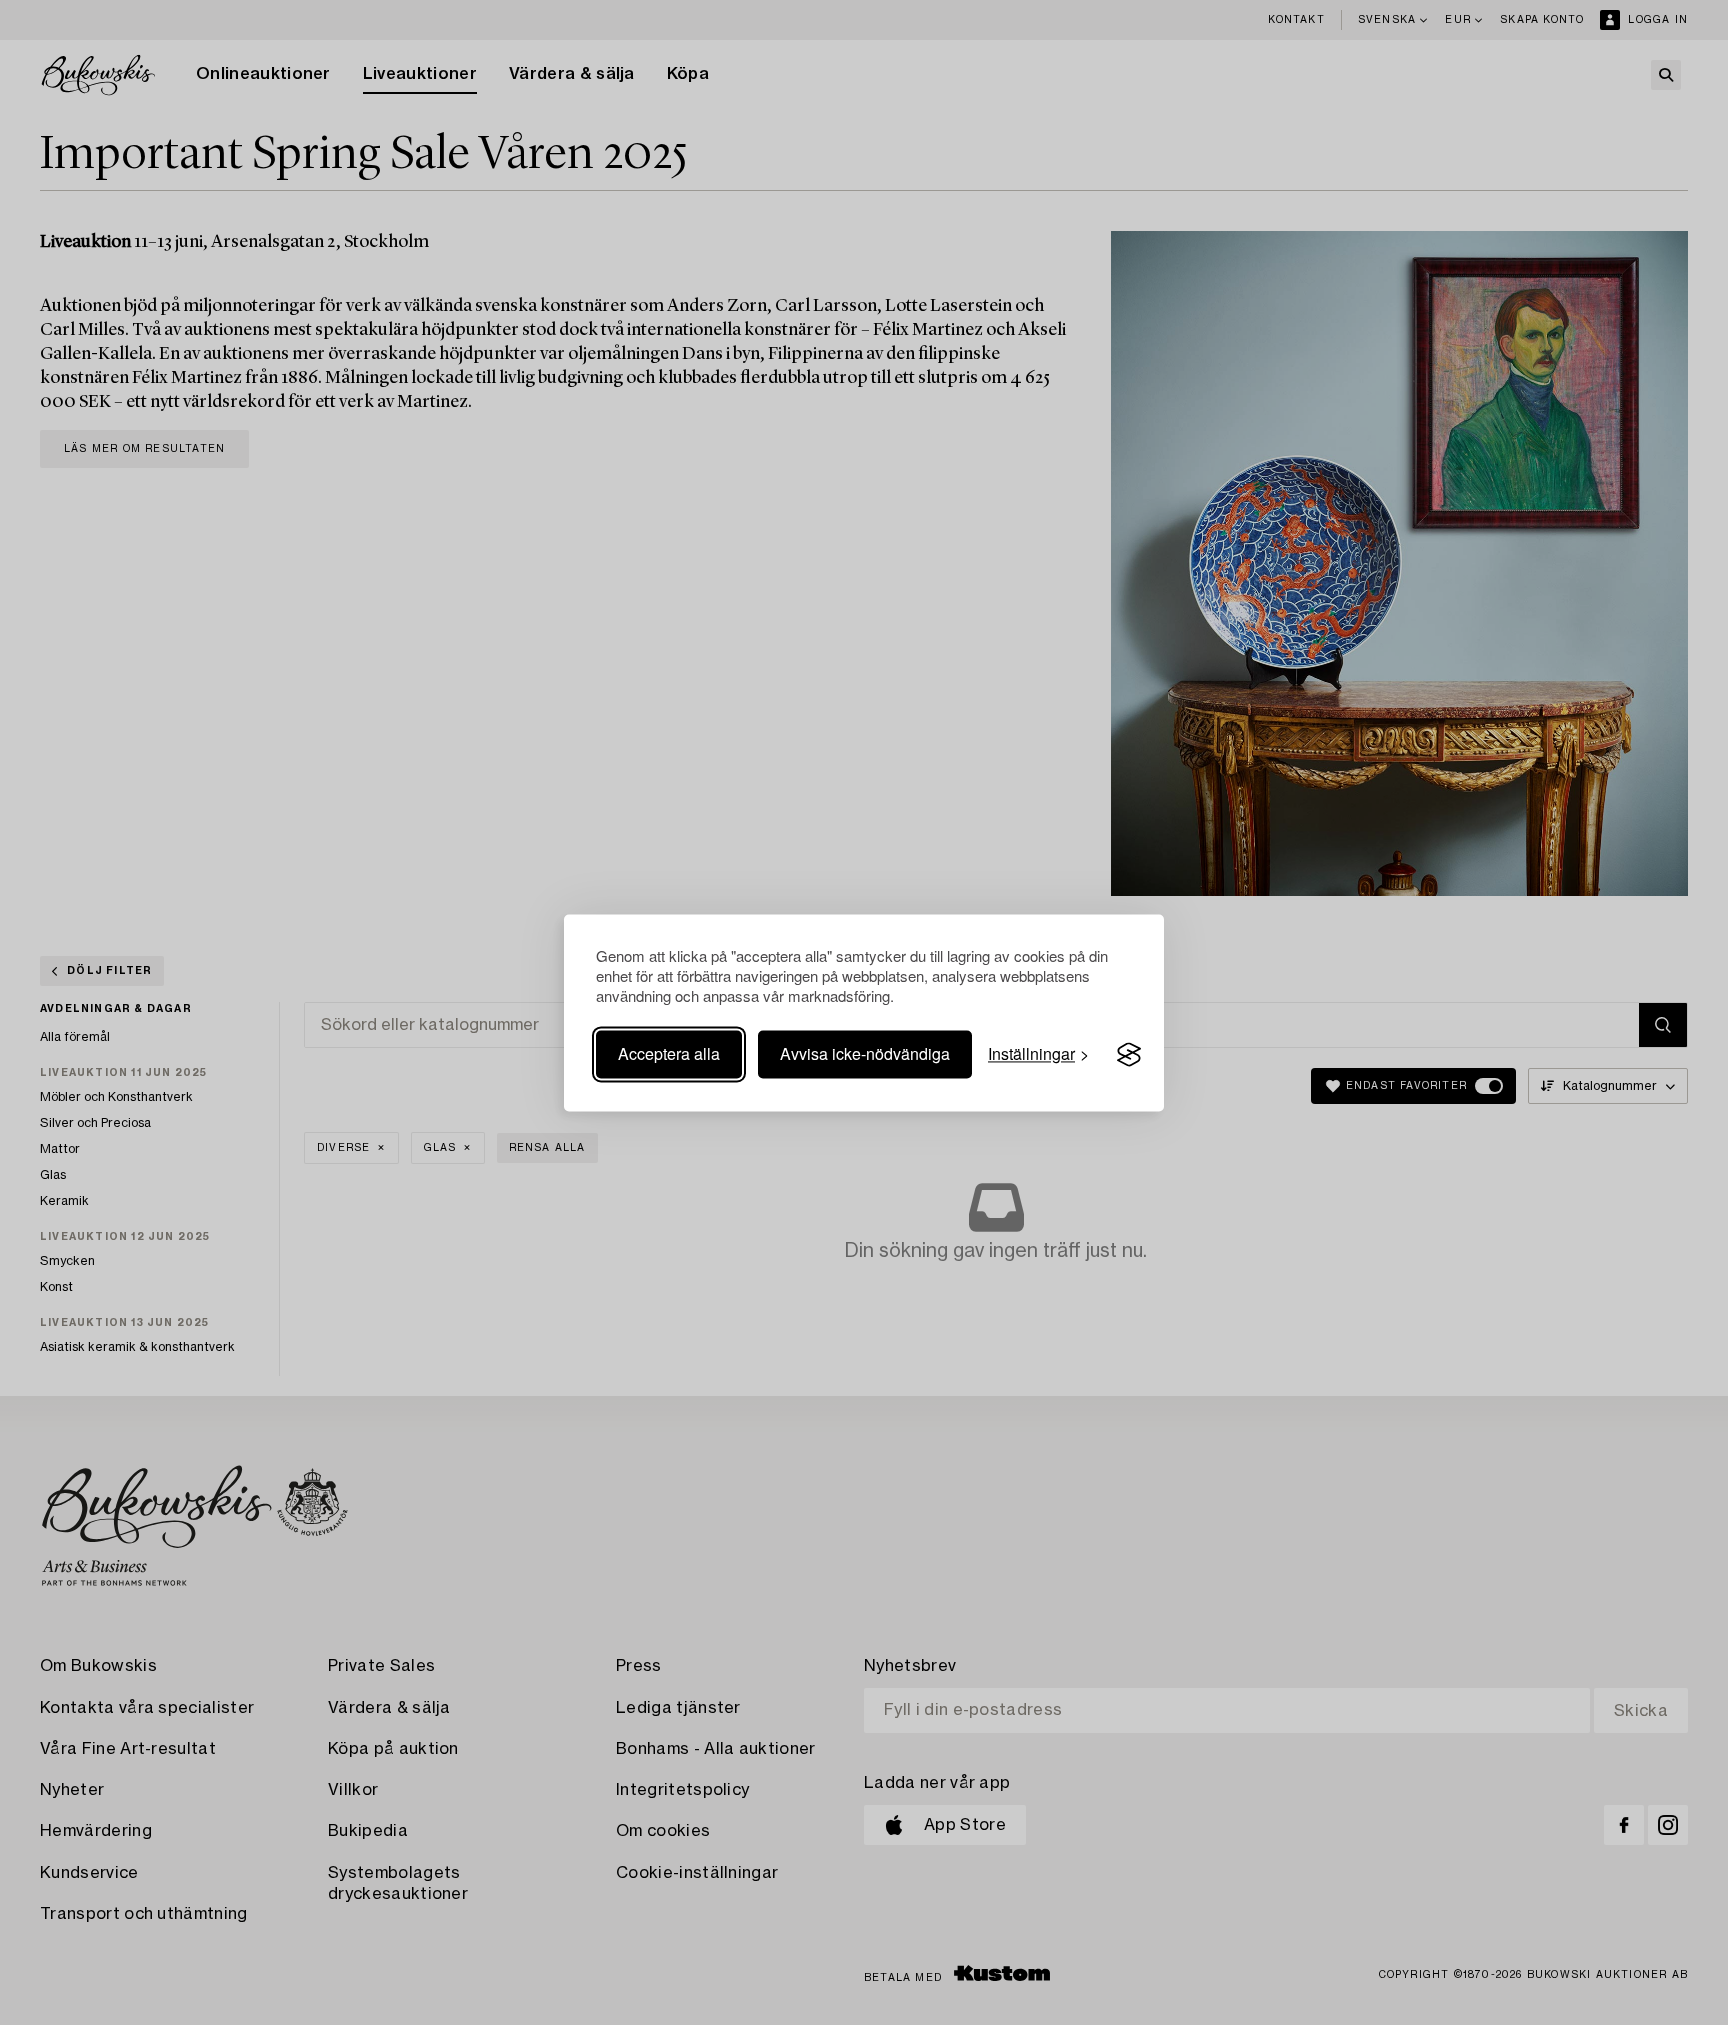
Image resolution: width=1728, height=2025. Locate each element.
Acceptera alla (669, 1054)
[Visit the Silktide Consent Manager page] (1129, 1055)
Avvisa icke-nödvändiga (865, 1054)
